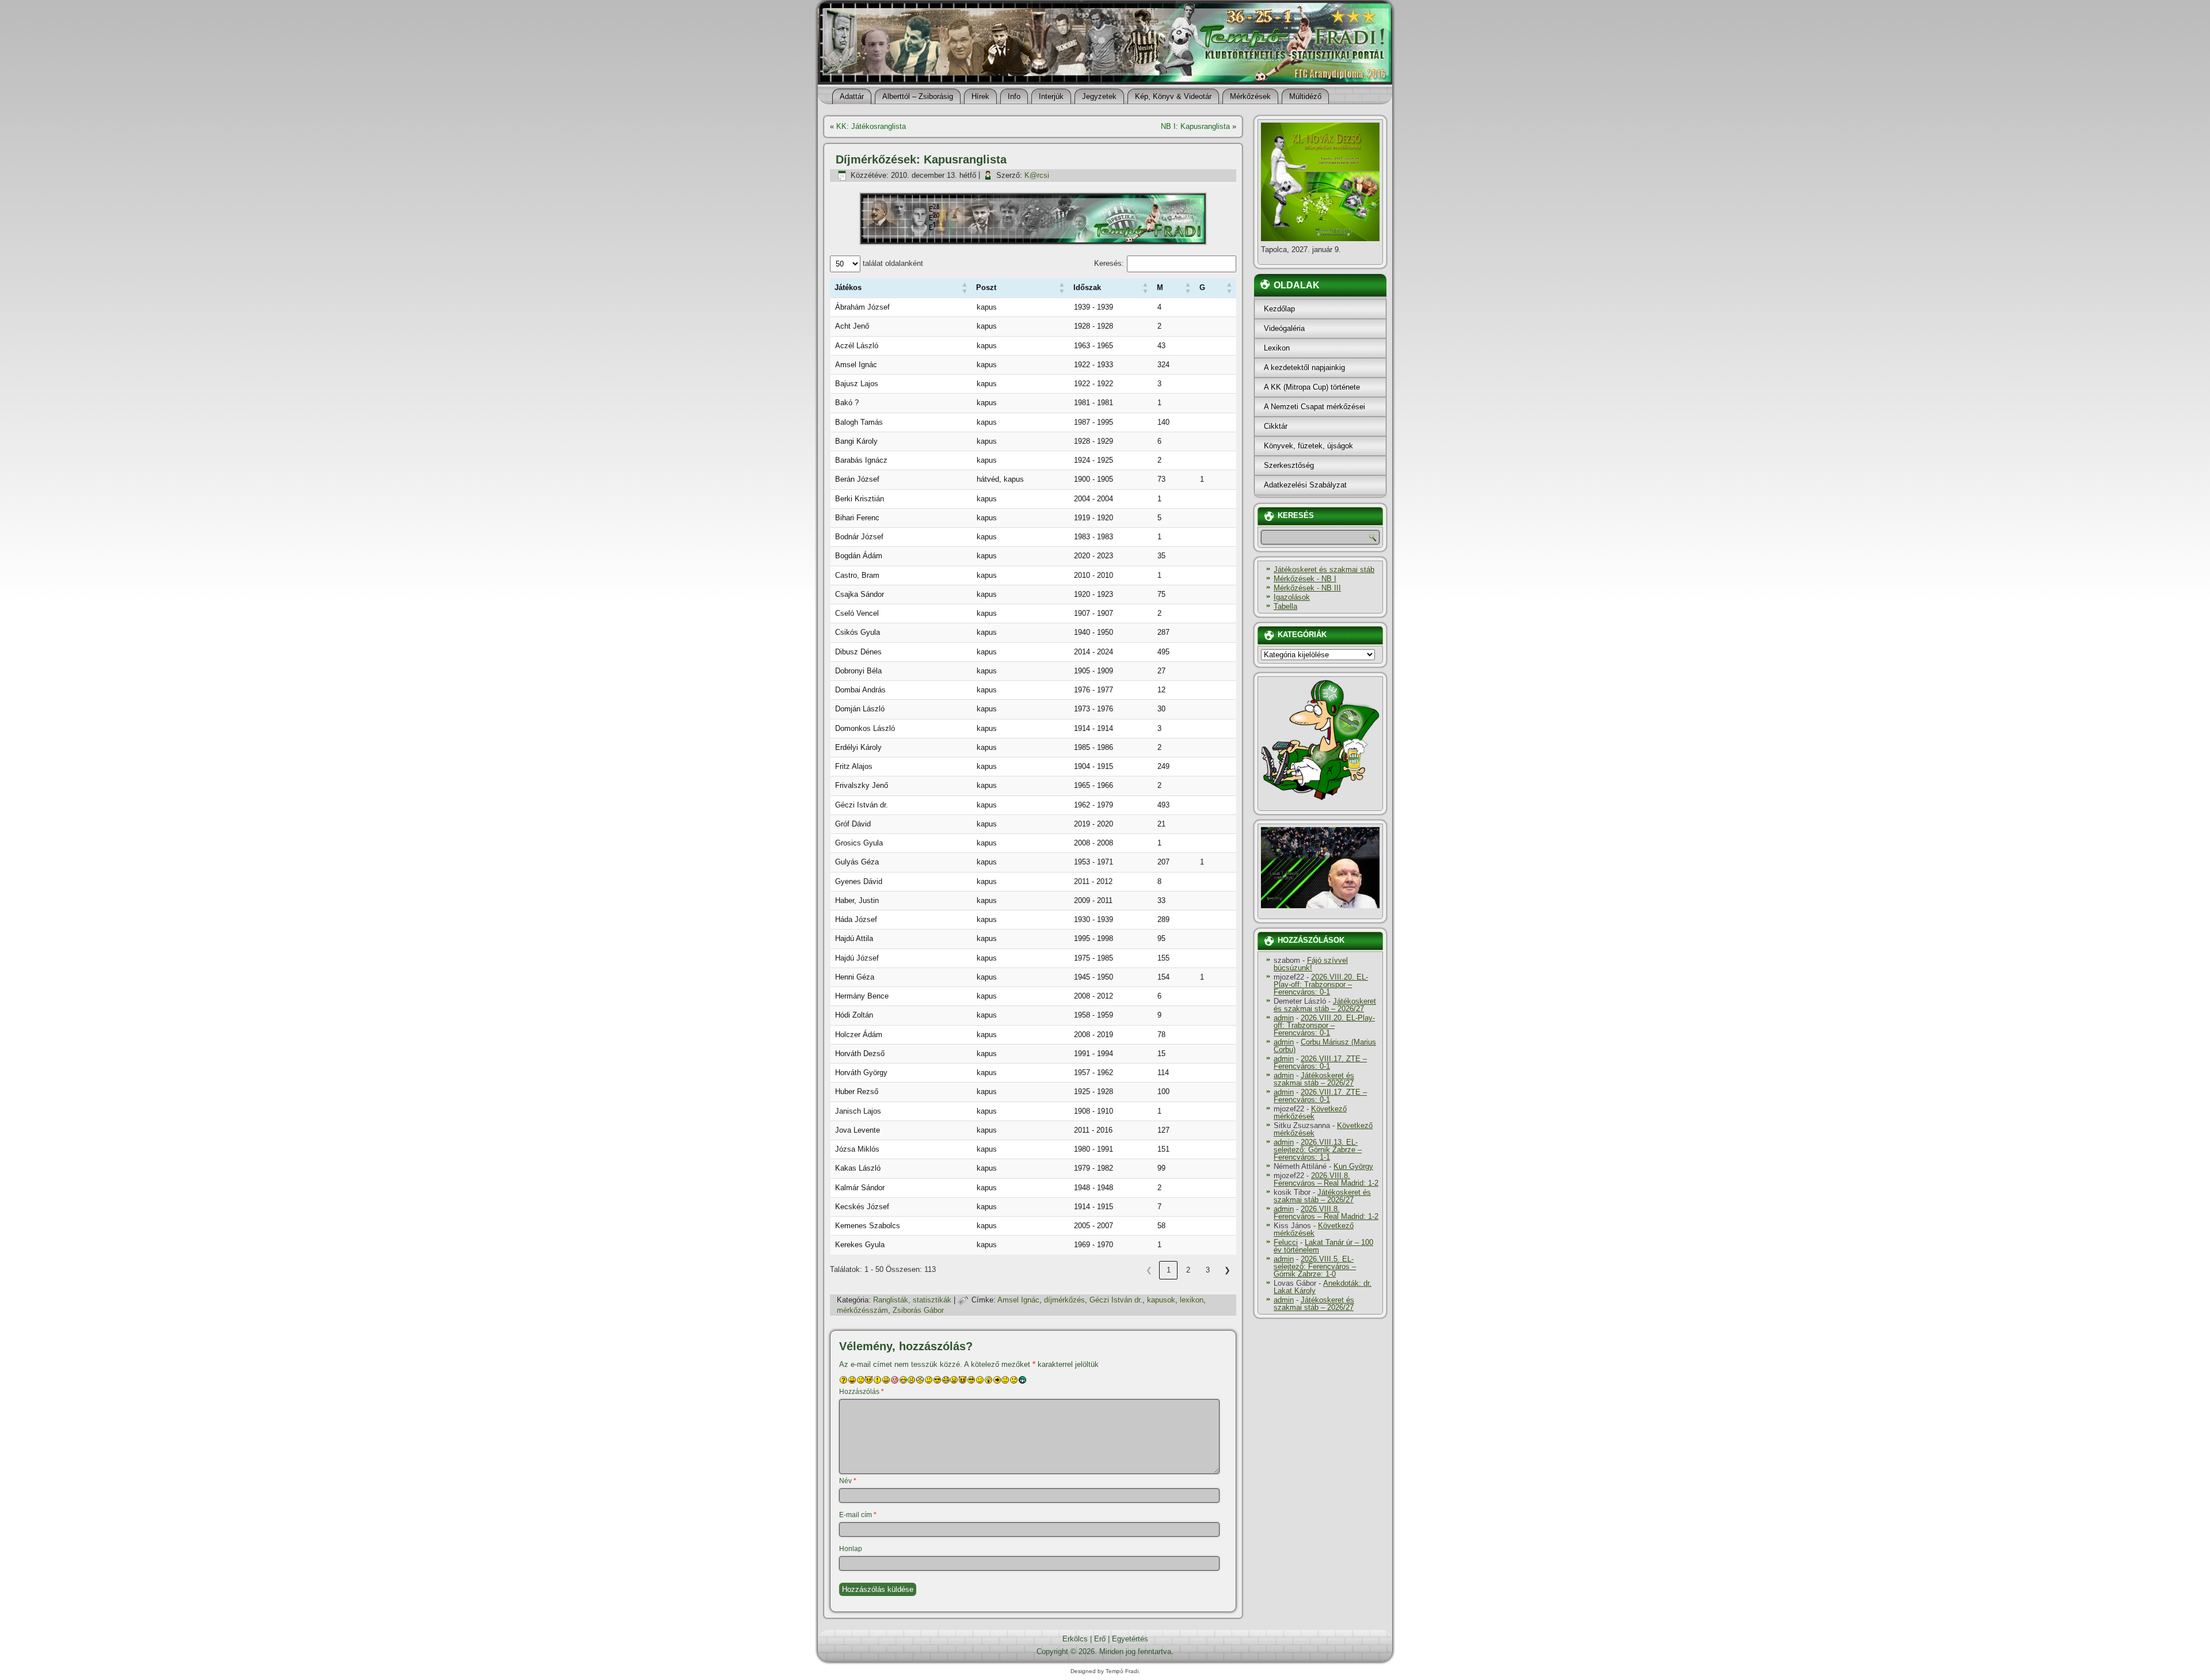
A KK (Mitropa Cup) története (1312, 387)
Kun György (1353, 1166)
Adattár (852, 96)
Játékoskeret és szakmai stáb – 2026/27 (1325, 1005)
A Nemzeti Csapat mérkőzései (1314, 407)
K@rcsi (1037, 175)
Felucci (1286, 1242)
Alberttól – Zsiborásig (918, 96)
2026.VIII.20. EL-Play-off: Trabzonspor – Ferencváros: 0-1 (1321, 984)
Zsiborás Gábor (918, 1310)
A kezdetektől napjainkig (1304, 367)
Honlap (851, 1549)
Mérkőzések (1250, 96)
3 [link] (1208, 1270)
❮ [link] (1149, 1270)
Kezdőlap (1279, 309)
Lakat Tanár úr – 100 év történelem (1323, 1246)
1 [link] (1169, 1270)
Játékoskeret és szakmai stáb (1324, 569)
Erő (1100, 1639)
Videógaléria (1284, 328)
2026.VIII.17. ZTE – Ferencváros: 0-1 (1320, 1062)
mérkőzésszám (862, 1310)
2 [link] (1188, 1270)
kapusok (1161, 1300)
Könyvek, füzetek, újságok (1308, 446)
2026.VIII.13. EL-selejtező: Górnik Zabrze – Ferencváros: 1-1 (1318, 1150)
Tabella (1285, 606)
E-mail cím (858, 1515)
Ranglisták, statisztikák (912, 1300)
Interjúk (1051, 96)
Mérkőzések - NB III (1307, 588)
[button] (848, 287)
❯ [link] (1227, 1270)
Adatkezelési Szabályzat (1305, 485)
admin (1284, 1018)
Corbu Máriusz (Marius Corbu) (1325, 1046)
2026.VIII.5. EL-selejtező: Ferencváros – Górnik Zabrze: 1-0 (1315, 1266)
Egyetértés (1130, 1639)
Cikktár (1276, 426)
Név (848, 1481)
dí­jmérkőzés (1064, 1300)
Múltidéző (1305, 96)
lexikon (1192, 1300)
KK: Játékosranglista (871, 126)
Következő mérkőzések (1310, 1113)
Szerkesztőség (1289, 465)
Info (1014, 96)
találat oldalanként (892, 263)
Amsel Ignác (1018, 1300)
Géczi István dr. (1116, 1300)
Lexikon (1277, 348)
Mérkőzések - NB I (1305, 579)
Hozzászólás (862, 1392)
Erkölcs (1075, 1639)
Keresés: (1109, 263)
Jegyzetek (1099, 96)
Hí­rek (980, 96)
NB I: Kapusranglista (1195, 126)
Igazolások (1292, 597)
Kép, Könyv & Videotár (1173, 96)
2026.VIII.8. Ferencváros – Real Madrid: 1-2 (1326, 1179)
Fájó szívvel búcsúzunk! (1311, 964)
